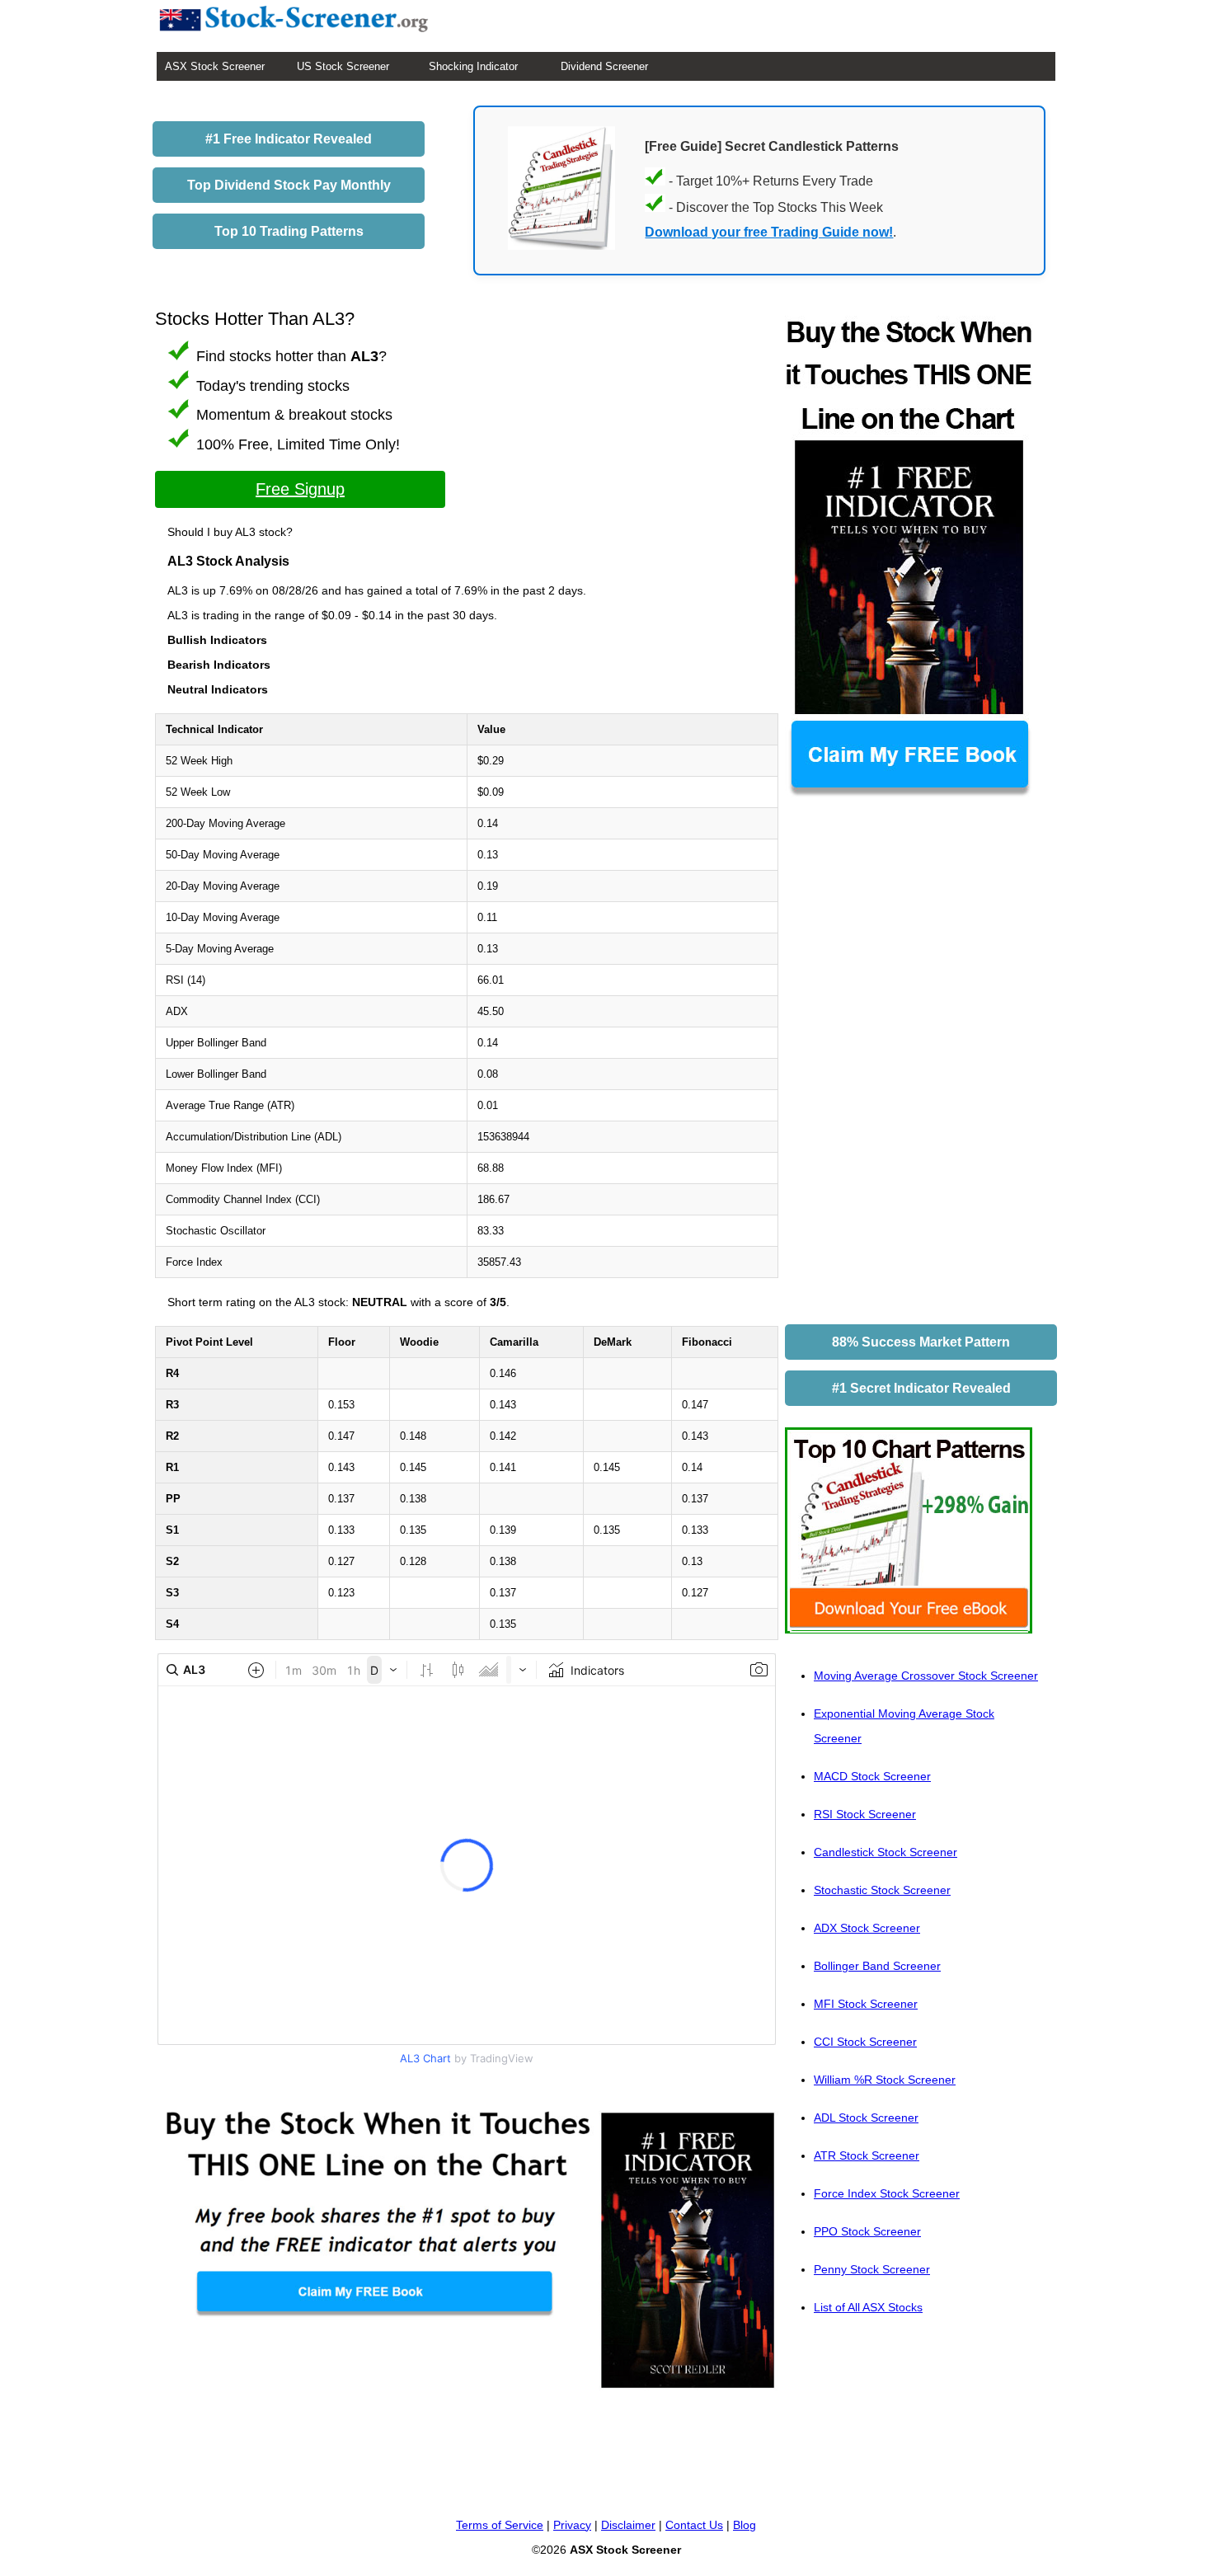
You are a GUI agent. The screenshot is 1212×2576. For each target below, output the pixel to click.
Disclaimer (628, 2525)
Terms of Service (500, 2525)
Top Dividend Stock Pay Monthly (289, 185)
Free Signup (300, 489)
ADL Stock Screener (866, 2118)
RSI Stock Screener (865, 1814)
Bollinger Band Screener (877, 1966)
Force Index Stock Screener (887, 2193)
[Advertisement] (909, 1066)
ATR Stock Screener (867, 2155)
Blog (745, 2525)
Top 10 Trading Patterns (289, 231)
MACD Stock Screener (872, 1776)
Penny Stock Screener (872, 2269)
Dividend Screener (604, 66)
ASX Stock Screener (215, 66)
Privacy (572, 2525)
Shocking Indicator (473, 66)
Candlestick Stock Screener (886, 1852)
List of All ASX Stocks (868, 2307)
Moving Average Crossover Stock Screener (926, 1676)
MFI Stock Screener (866, 2004)
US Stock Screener (343, 66)
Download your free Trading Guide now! (769, 232)
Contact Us (694, 2525)
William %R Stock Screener (885, 2080)
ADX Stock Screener (867, 1928)
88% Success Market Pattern (921, 1342)
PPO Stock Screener (867, 2231)
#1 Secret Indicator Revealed (921, 1388)
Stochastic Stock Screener (882, 1890)
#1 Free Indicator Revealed (289, 139)
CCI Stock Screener (865, 2042)
